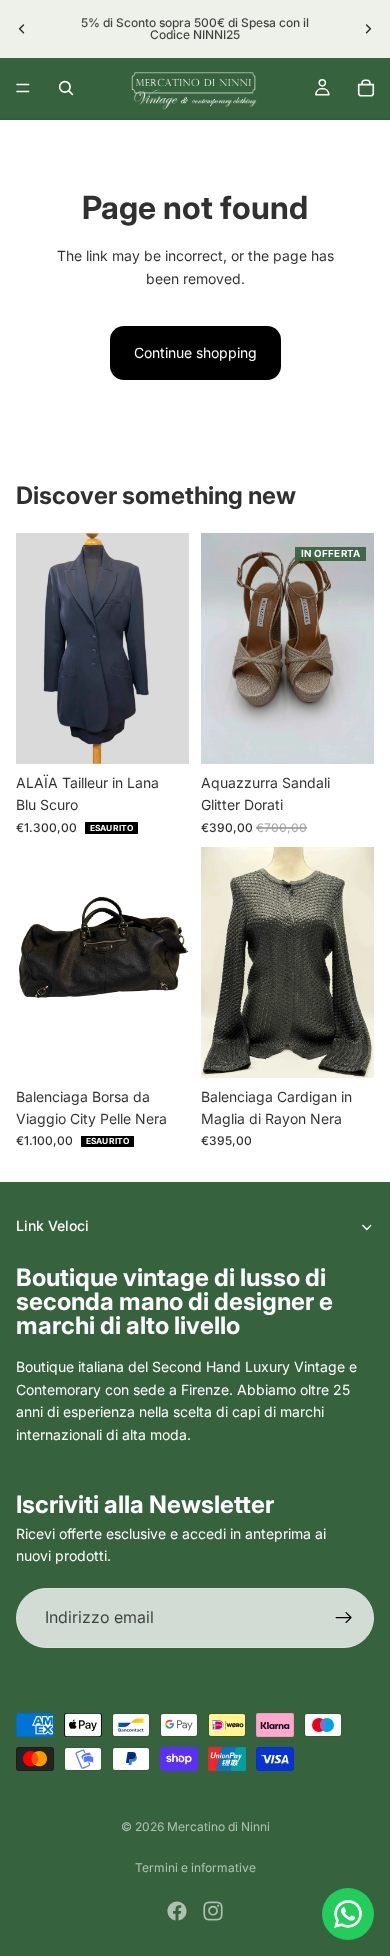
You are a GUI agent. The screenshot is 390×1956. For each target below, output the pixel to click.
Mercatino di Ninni (218, 1826)
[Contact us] (348, 1914)
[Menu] (23, 88)
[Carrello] (366, 88)
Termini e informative (195, 1867)
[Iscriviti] (344, 1617)
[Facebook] (177, 1911)
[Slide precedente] (22, 29)
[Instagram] (213, 1911)
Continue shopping (195, 352)
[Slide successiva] (368, 29)
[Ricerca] (66, 88)
